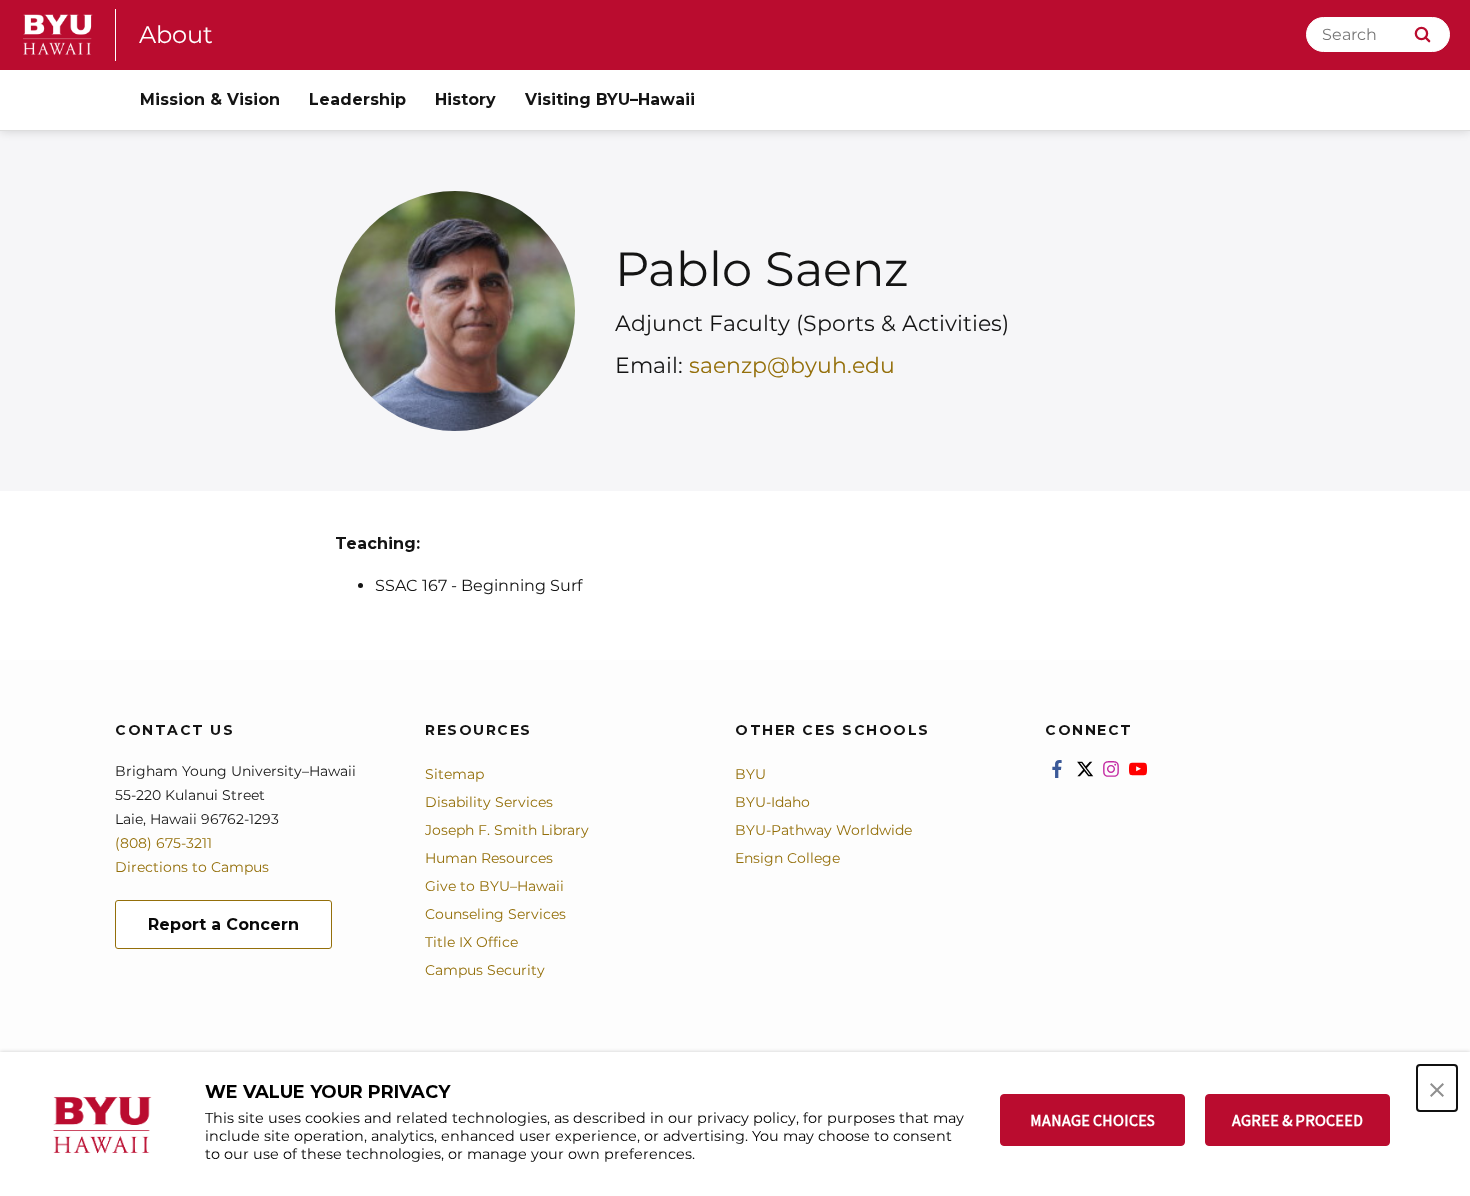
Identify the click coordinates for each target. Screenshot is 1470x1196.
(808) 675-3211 (163, 843)
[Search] (1422, 34)
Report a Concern (223, 924)
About (176, 34)
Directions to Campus (192, 867)
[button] (1437, 1088)
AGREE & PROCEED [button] (1297, 1120)
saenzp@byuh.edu (792, 365)
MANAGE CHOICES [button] (1092, 1120)
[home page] (58, 34)
